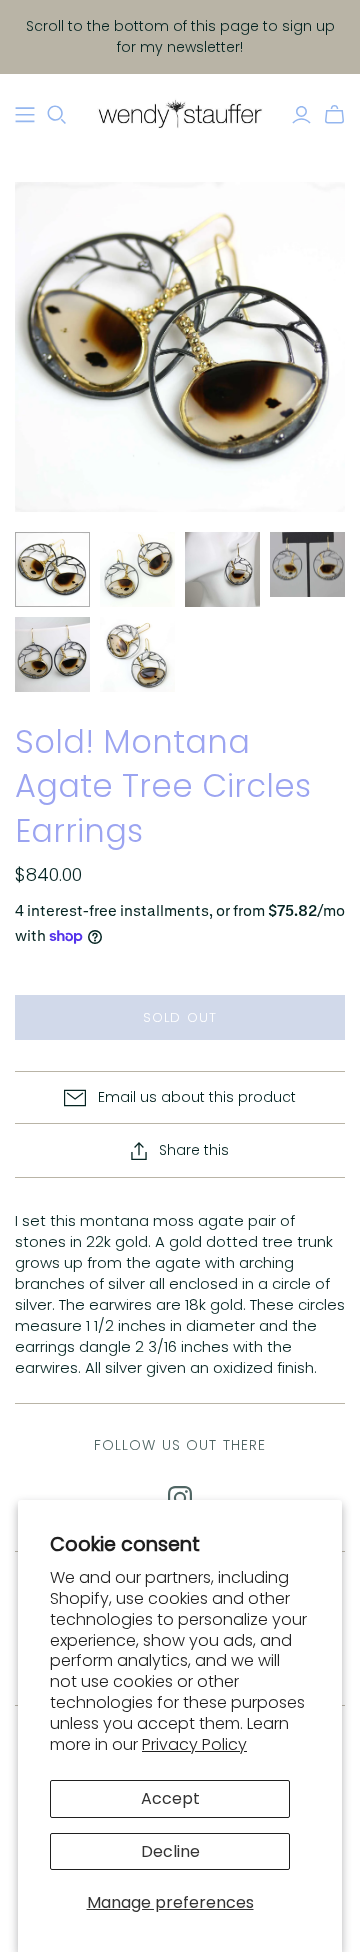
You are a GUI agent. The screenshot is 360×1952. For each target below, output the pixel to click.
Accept (170, 1798)
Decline (170, 1851)
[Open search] (57, 115)
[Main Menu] (25, 115)
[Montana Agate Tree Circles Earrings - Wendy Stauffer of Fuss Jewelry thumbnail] (52, 569)
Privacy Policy (194, 1744)
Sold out (179, 1017)
